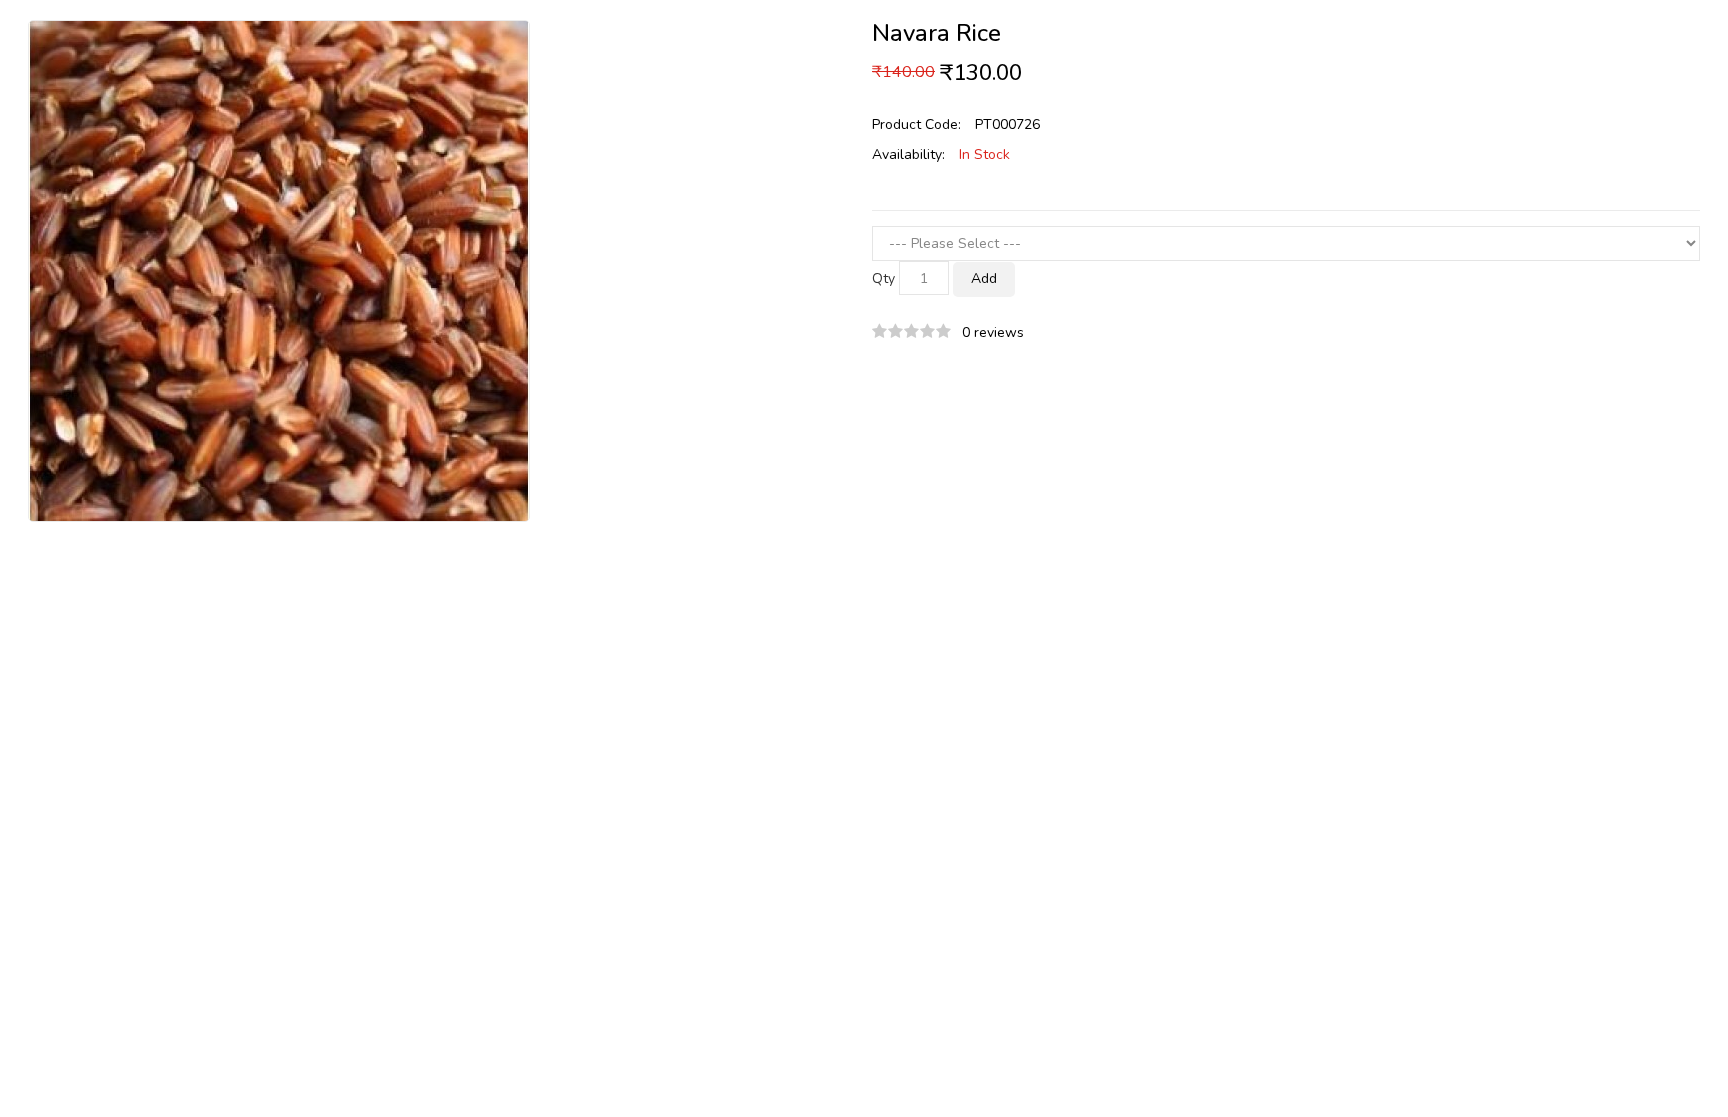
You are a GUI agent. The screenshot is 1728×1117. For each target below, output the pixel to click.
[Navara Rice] (279, 269)
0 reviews (993, 332)
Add (984, 278)
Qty (883, 278)
